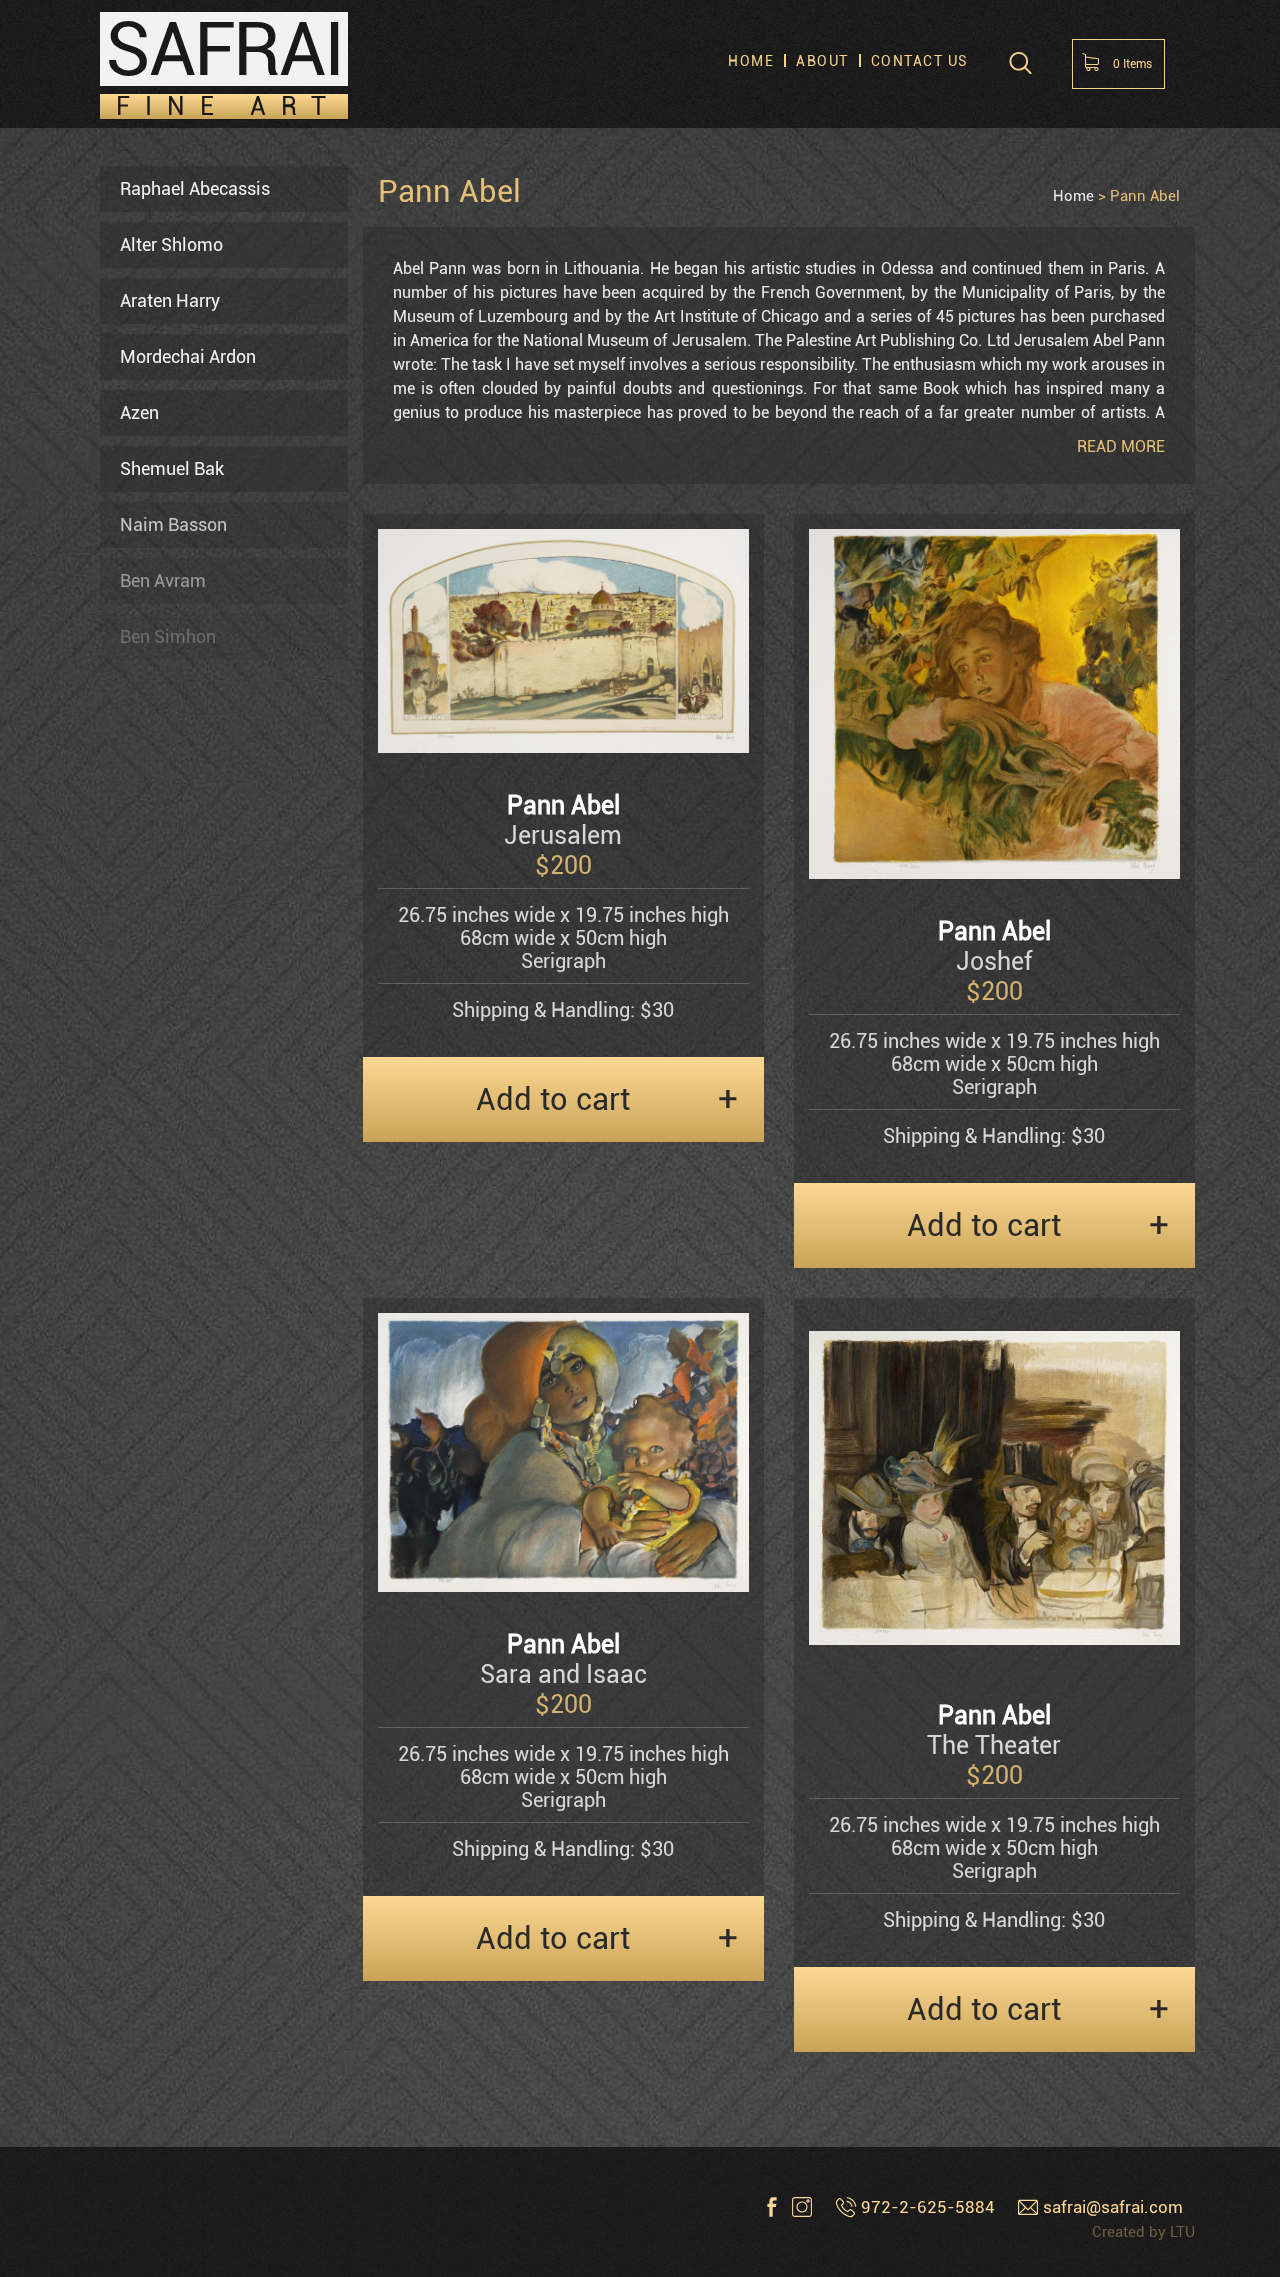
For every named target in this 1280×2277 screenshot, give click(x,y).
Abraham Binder (184, 804)
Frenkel (149, 1420)
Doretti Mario (172, 1084)
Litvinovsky (165, 2092)
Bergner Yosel (174, 692)
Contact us (920, 61)
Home (751, 61)
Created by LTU (1143, 2232)
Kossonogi (162, 1980)
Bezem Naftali (176, 748)
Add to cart (553, 1099)
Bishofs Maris (175, 860)
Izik (134, 1644)
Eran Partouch (176, 1252)
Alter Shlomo (171, 244)
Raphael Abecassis (195, 188)
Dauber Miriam (179, 1028)
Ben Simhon (168, 636)
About (822, 61)
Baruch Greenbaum (196, 1588)
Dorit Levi (158, 2036)
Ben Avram (163, 580)
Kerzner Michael (184, 1812)
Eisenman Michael (193, 1196)
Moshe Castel (174, 972)
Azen (139, 412)
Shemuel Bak (172, 468)
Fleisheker (160, 1364)
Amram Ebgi (169, 1140)
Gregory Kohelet (183, 1924)
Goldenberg (165, 1532)
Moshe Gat (163, 1476)
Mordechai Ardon (188, 356)
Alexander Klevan (188, 1868)
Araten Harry (170, 300)
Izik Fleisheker (176, 1700)
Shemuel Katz (175, 1756)
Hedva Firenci (174, 1308)
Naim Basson (173, 524)
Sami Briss (163, 916)
